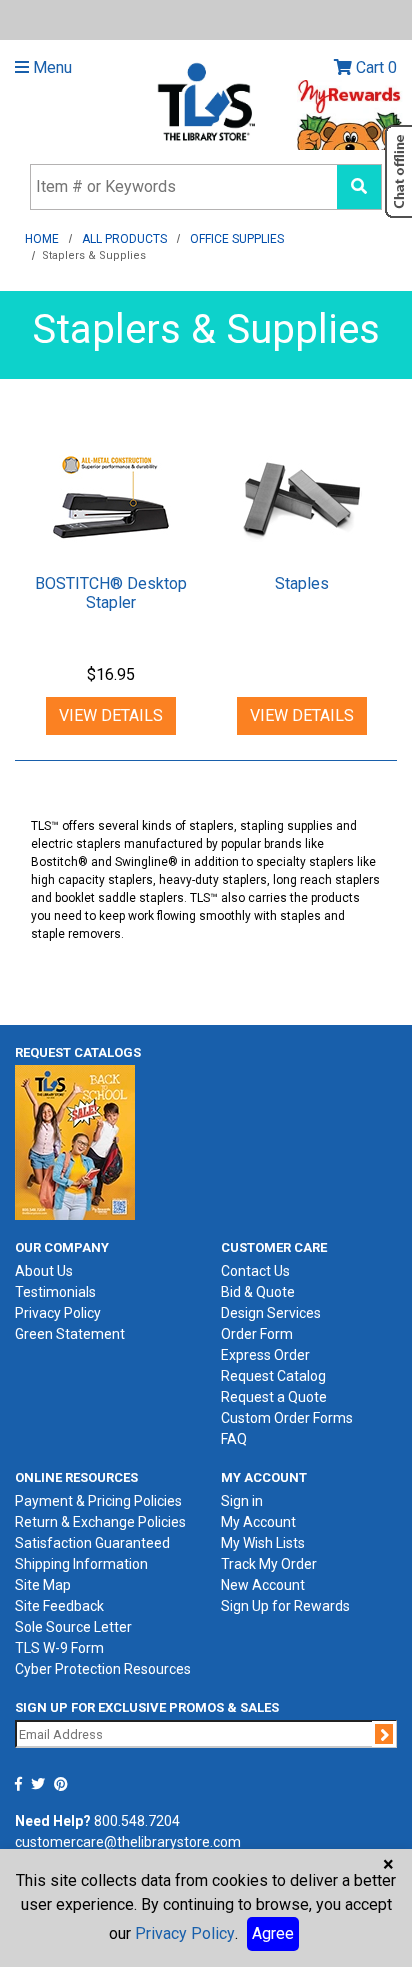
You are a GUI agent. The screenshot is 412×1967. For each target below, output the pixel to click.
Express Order (265, 1355)
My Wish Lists (263, 1543)
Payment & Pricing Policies (98, 1501)
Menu (50, 67)
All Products (124, 239)
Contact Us (255, 1271)
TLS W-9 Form (59, 1648)
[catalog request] (75, 1142)
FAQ (234, 1439)
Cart (374, 67)
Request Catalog (273, 1376)
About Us (44, 1271)
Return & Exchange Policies (100, 1522)
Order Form (257, 1334)
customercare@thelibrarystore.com (128, 1842)
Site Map (43, 1585)
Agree (273, 1933)
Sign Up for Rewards (285, 1606)
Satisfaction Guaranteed (92, 1543)
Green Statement (70, 1334)
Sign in (242, 1501)
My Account (258, 1522)
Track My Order (269, 1564)
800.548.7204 (137, 1821)
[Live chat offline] (398, 171)
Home (42, 239)
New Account (263, 1585)
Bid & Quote (258, 1292)
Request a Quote (274, 1397)
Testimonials (55, 1292)
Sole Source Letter (73, 1627)
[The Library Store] (205, 100)
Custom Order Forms (287, 1418)
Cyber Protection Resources (103, 1669)
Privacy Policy (58, 1313)
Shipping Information (81, 1564)
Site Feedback (59, 1606)
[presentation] (110, 499)
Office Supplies (237, 239)
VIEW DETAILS (111, 715)
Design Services (271, 1313)
